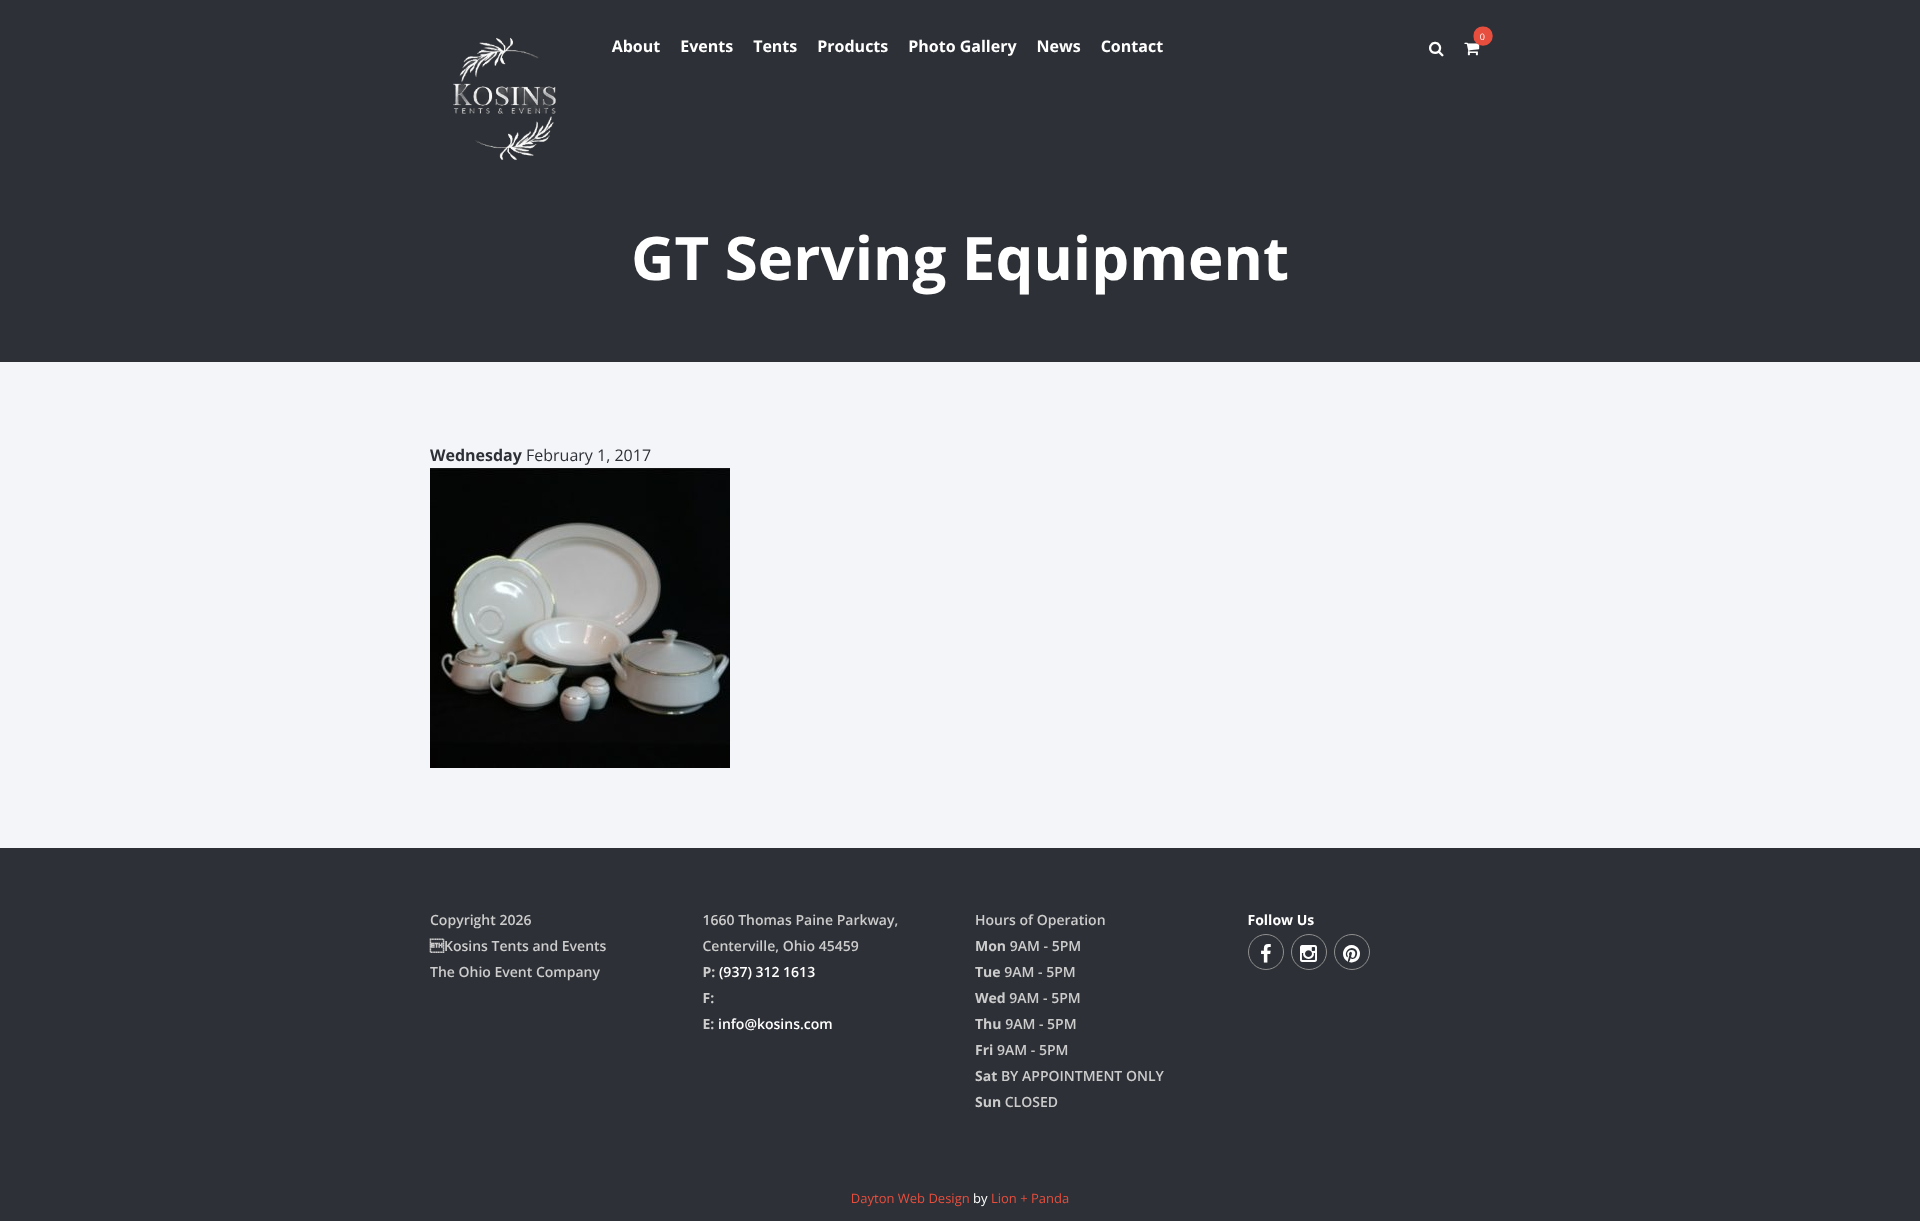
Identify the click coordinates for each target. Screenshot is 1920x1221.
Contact (1132, 46)
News (1059, 46)
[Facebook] (1266, 952)
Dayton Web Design (910, 1198)
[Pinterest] (1352, 952)
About (636, 46)
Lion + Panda (1030, 1198)
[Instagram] (1309, 952)
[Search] (1436, 48)
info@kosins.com (775, 1024)
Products (852, 46)
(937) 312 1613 (767, 972)
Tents (775, 46)
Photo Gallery (962, 46)
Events (706, 46)
